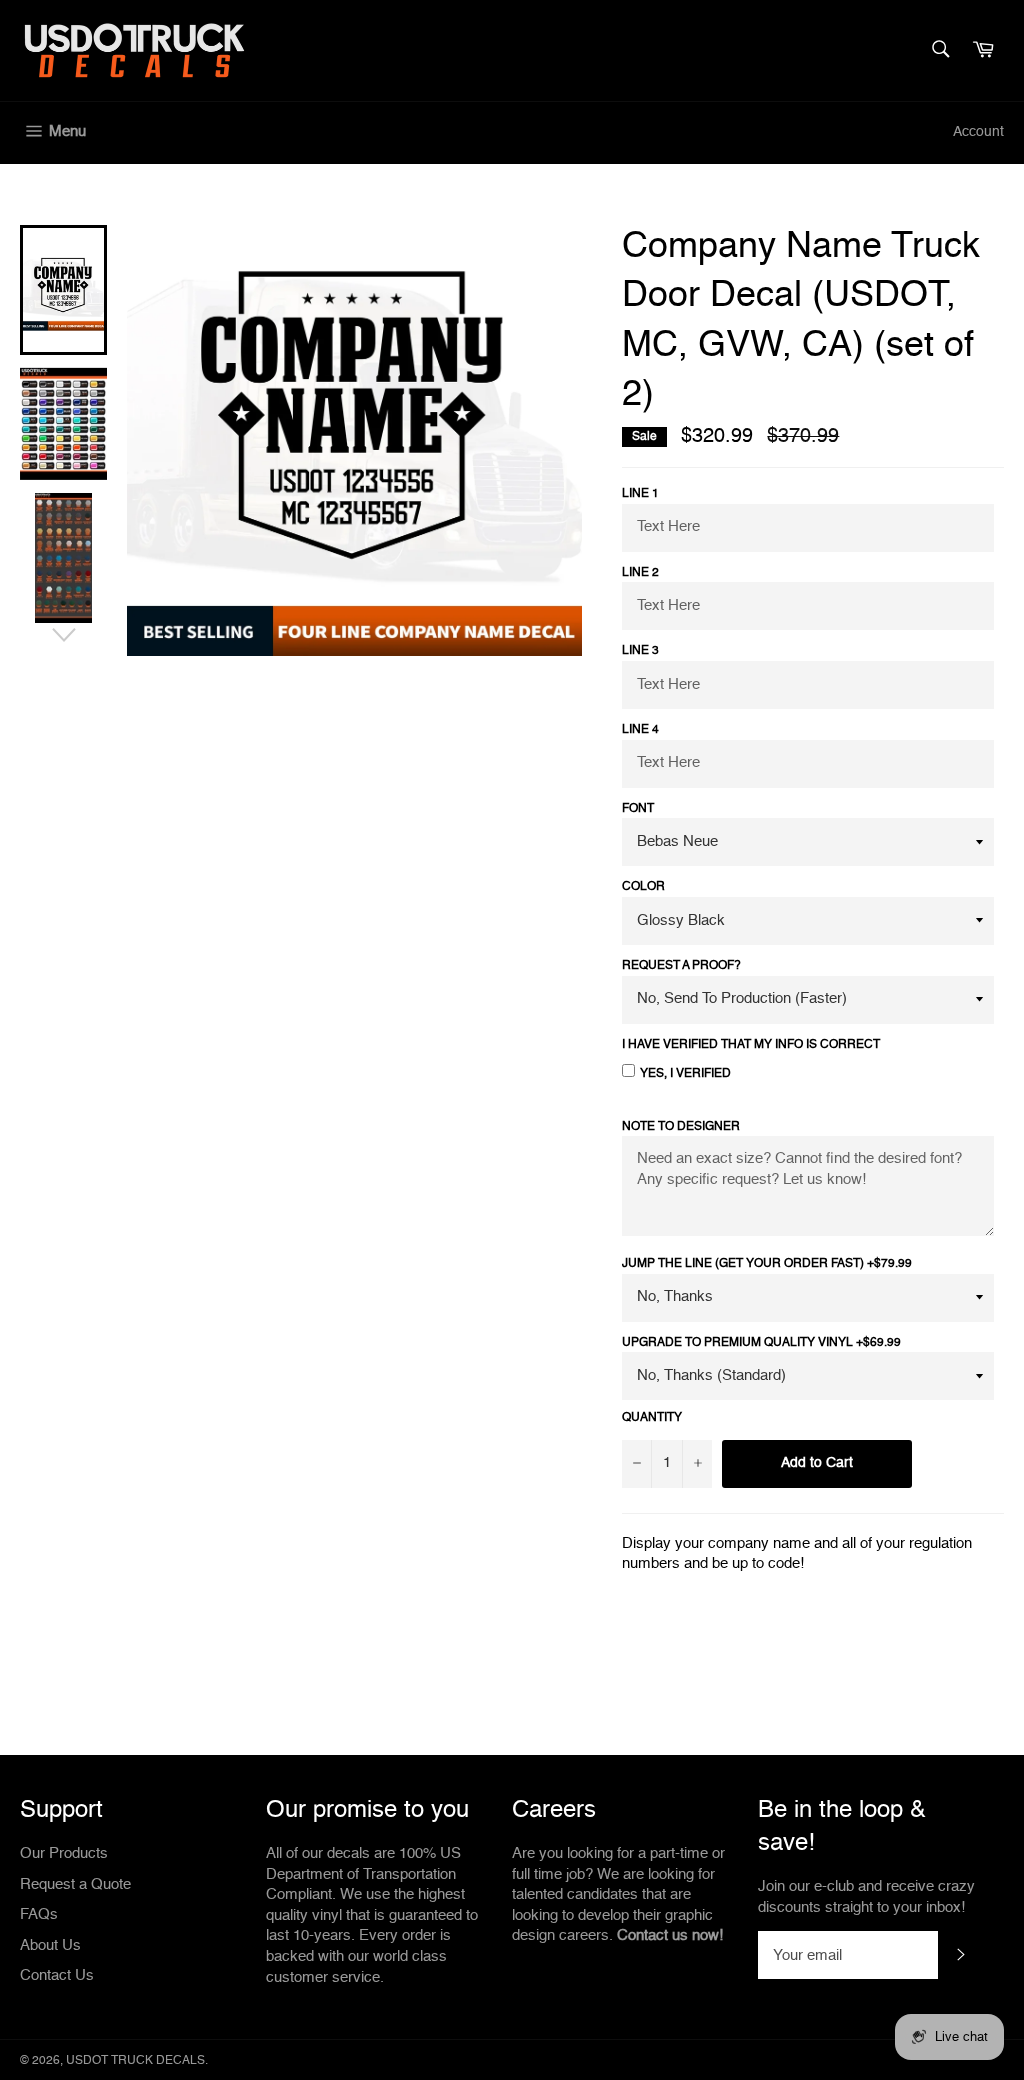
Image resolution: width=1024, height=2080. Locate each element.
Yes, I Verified (685, 1074)
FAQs (39, 1914)
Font (638, 809)
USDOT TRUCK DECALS (135, 2061)
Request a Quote (75, 1884)
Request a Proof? (681, 966)
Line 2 (640, 573)
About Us (50, 1945)
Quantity (652, 1418)
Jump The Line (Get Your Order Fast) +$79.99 (767, 1264)
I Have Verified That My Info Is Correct (751, 1045)
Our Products (64, 1853)
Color (643, 887)
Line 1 (640, 494)
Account (978, 132)
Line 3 (640, 651)
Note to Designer (681, 1127)
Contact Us (57, 1975)
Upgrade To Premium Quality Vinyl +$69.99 (761, 1343)
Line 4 (640, 730)
